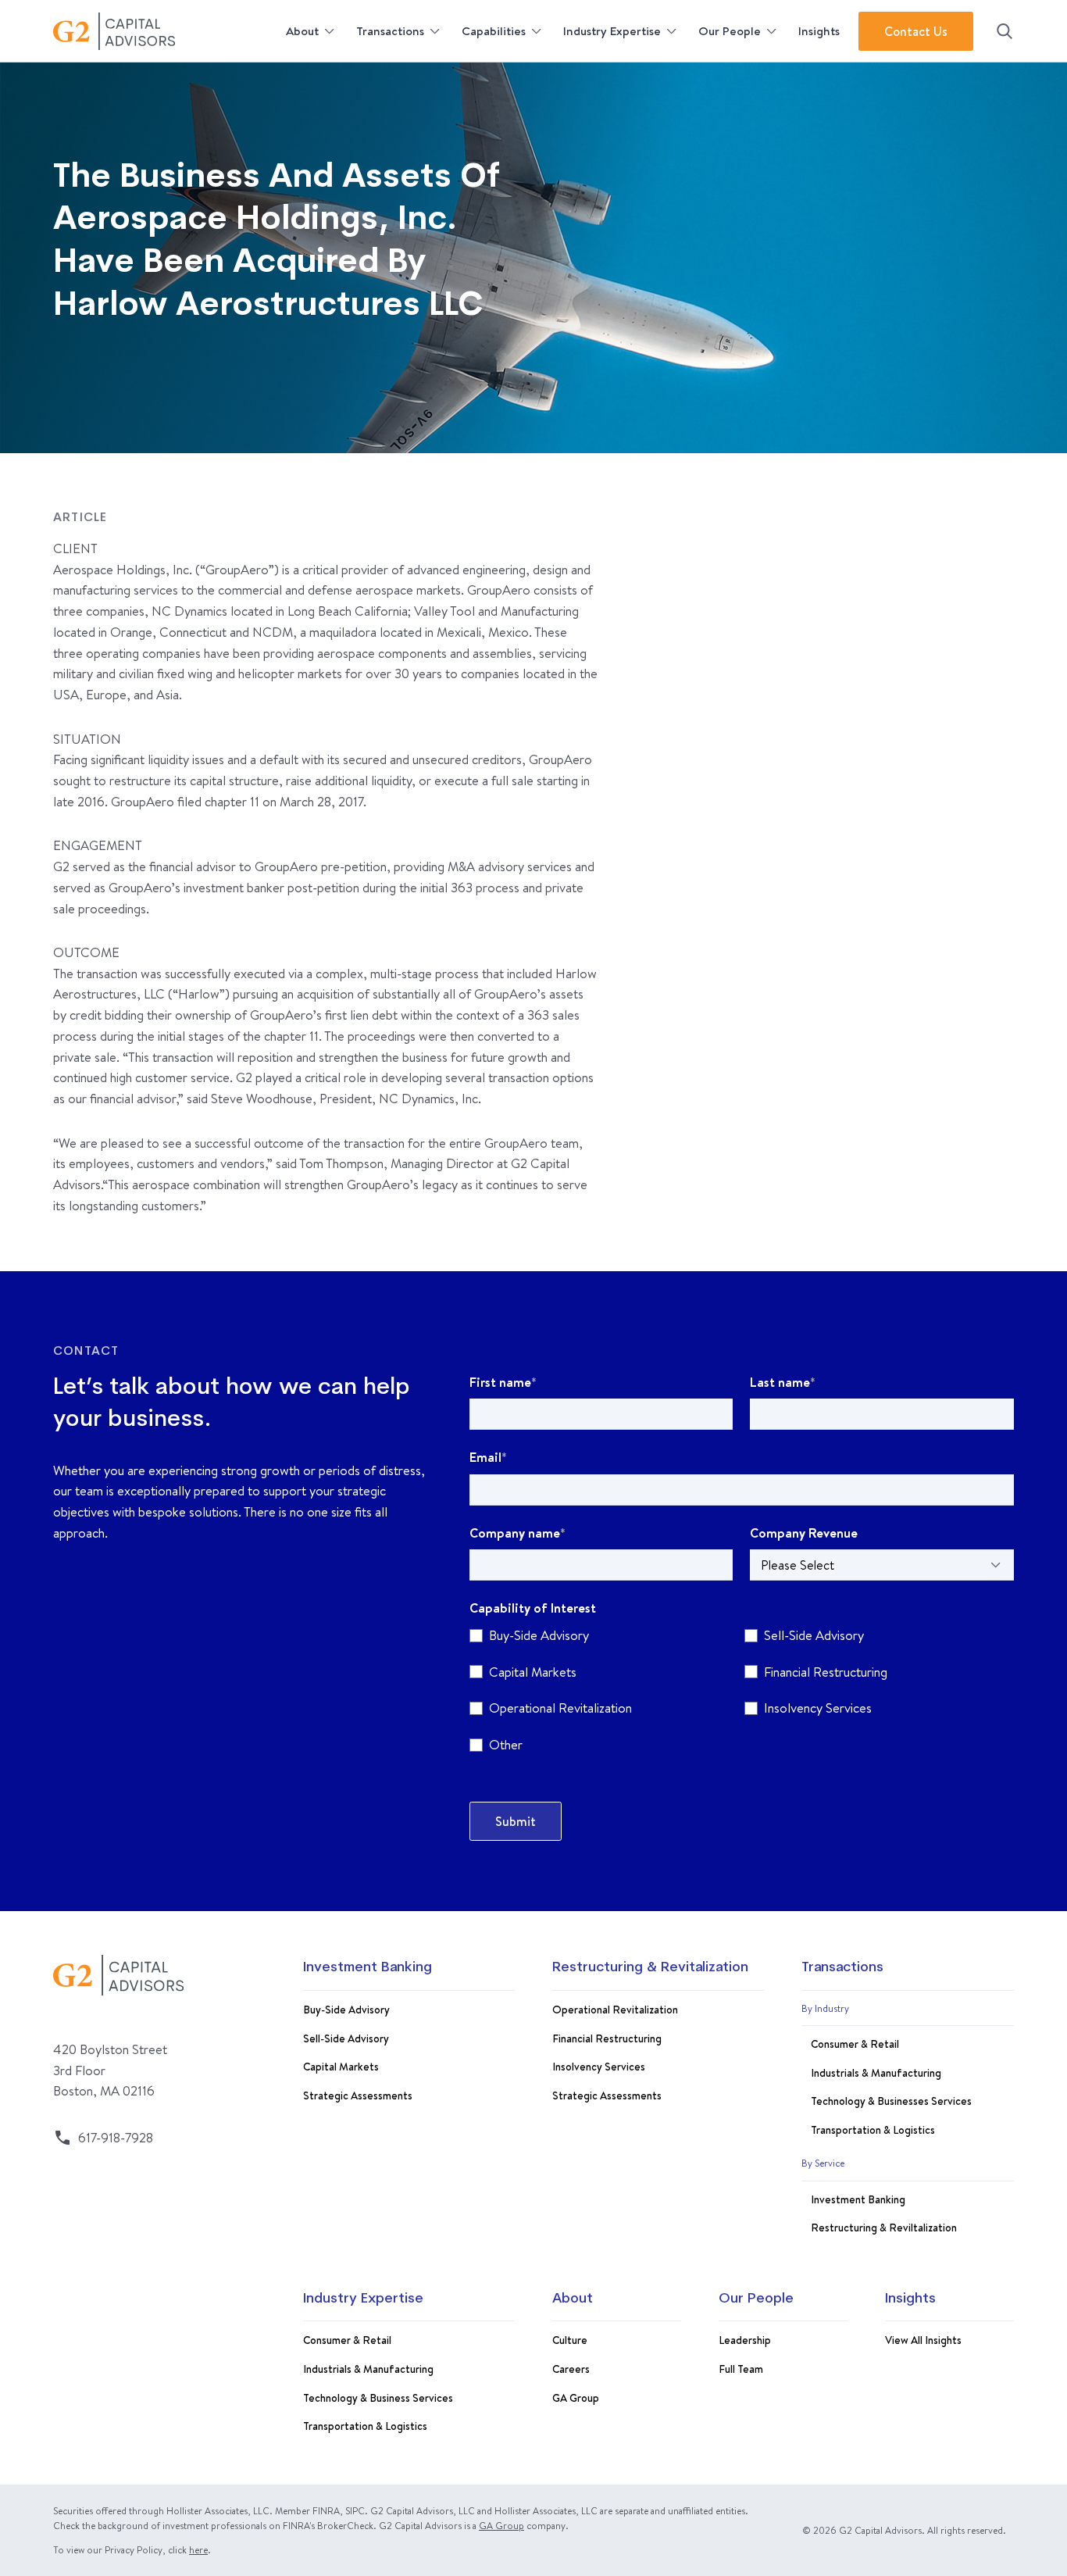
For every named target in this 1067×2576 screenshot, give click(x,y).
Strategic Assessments (358, 2095)
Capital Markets (341, 2066)
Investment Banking (368, 1968)
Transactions (390, 31)
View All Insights (923, 2340)
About (302, 31)
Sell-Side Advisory (346, 2038)
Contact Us (916, 31)
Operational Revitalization (615, 2009)
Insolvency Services (599, 2066)
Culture (570, 2340)
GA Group (576, 2397)
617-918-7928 (116, 2137)
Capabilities (494, 31)
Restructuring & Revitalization (650, 1968)
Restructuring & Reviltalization (884, 2227)
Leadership (745, 2340)
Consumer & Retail (855, 2044)
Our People (730, 31)
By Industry (825, 2008)
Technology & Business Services (378, 2397)
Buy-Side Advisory (346, 2009)
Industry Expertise (612, 31)
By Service (823, 2163)
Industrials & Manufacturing (876, 2072)
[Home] (165, 31)
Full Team (741, 2369)
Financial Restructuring (607, 2038)
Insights (819, 31)
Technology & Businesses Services (891, 2101)
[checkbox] (742, 1694)
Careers (571, 2369)
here (198, 2550)
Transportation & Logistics (873, 2129)
